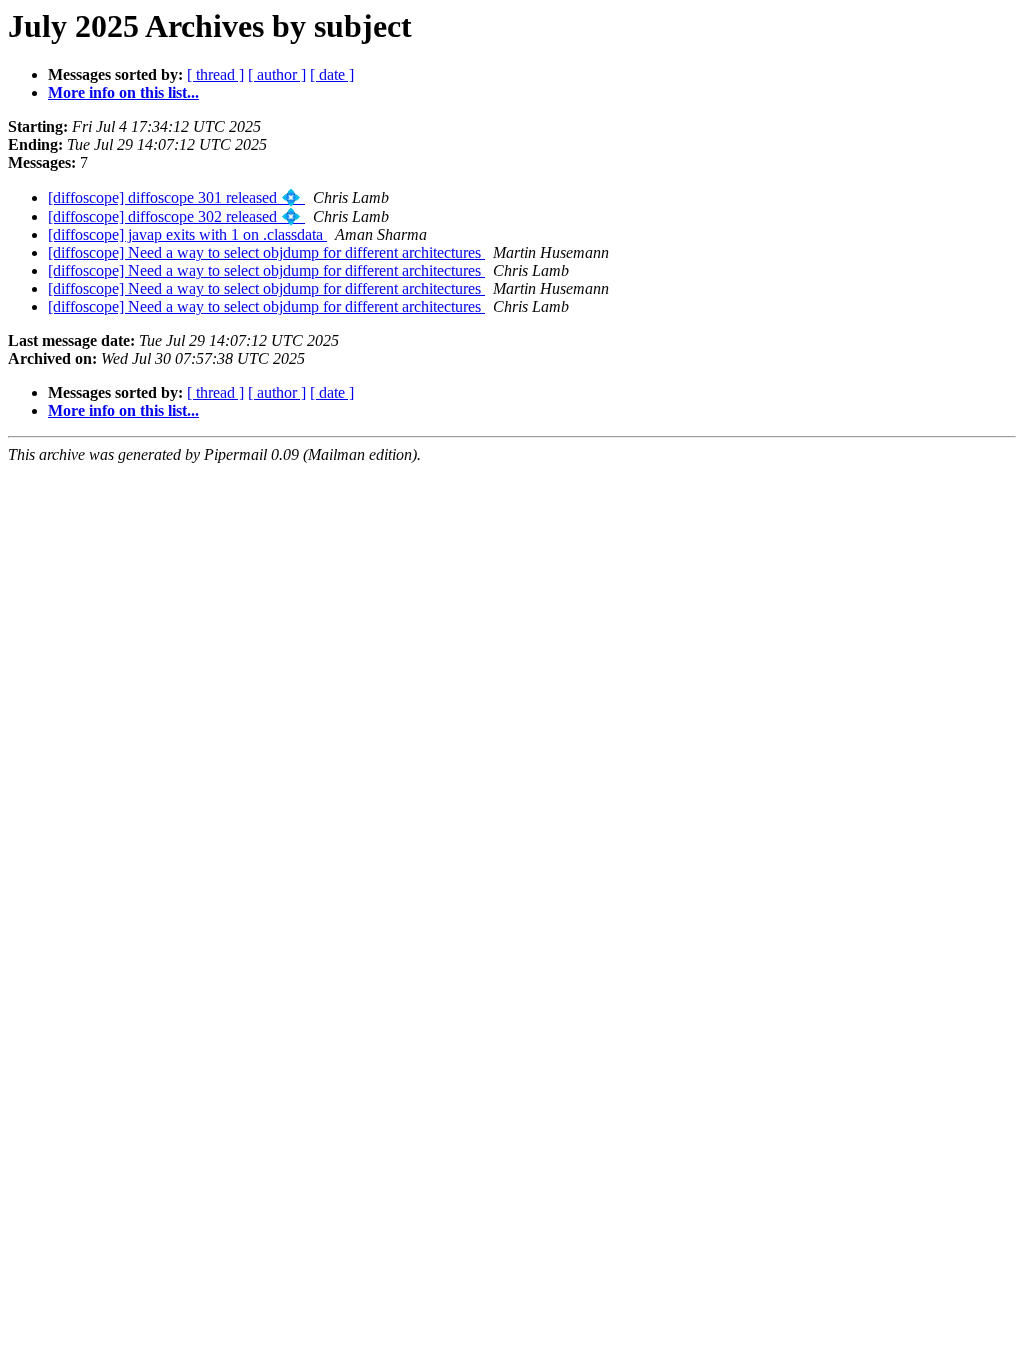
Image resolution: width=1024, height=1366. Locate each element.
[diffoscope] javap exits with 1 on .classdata (187, 234)
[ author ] (277, 74)
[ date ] (332, 74)
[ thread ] (215, 74)
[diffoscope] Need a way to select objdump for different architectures (266, 252)
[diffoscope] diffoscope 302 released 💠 (176, 216)
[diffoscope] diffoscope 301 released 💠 (176, 197)
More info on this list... (123, 92)
